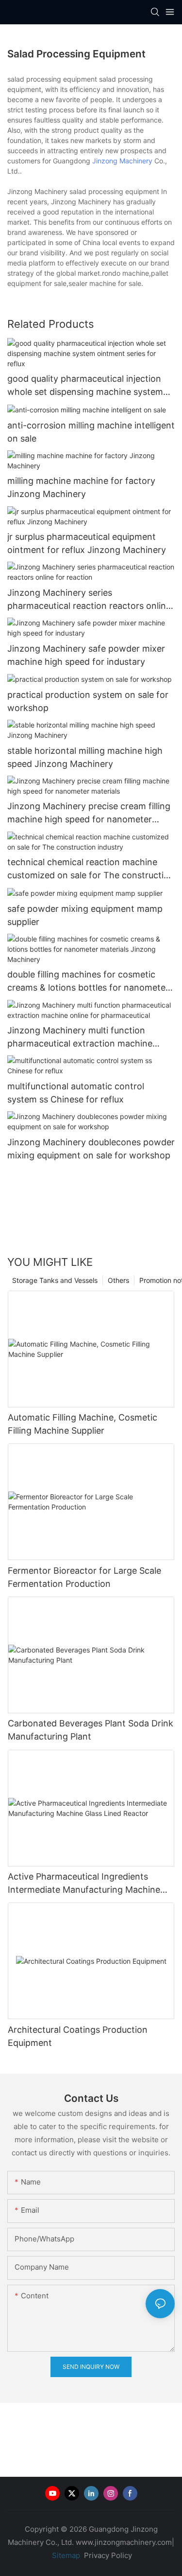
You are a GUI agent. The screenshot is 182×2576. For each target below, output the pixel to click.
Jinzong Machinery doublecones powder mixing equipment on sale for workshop (91, 1149)
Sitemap (65, 2555)
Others (118, 1280)
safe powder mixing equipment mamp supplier (85, 915)
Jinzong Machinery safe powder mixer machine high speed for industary (86, 655)
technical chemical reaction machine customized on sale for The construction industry (91, 869)
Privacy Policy (108, 2555)
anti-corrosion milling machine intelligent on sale (91, 432)
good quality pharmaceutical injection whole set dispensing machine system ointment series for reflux (85, 386)
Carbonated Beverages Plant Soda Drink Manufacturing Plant (91, 1730)
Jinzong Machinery (122, 161)
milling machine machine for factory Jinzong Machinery (81, 487)
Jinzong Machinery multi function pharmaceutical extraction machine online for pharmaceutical (80, 1038)
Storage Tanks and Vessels (55, 1280)
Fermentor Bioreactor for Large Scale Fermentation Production (84, 1577)
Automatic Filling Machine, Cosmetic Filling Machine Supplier (83, 1424)
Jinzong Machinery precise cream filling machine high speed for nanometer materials (89, 813)
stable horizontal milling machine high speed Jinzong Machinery (85, 757)
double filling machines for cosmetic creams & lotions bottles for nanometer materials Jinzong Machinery (88, 982)
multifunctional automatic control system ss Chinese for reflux (76, 1093)
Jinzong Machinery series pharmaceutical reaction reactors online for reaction (89, 600)
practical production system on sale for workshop (88, 701)
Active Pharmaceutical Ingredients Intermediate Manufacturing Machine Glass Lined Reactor (84, 1884)
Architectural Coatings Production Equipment (78, 2036)
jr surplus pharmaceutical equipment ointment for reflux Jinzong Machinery (87, 543)
